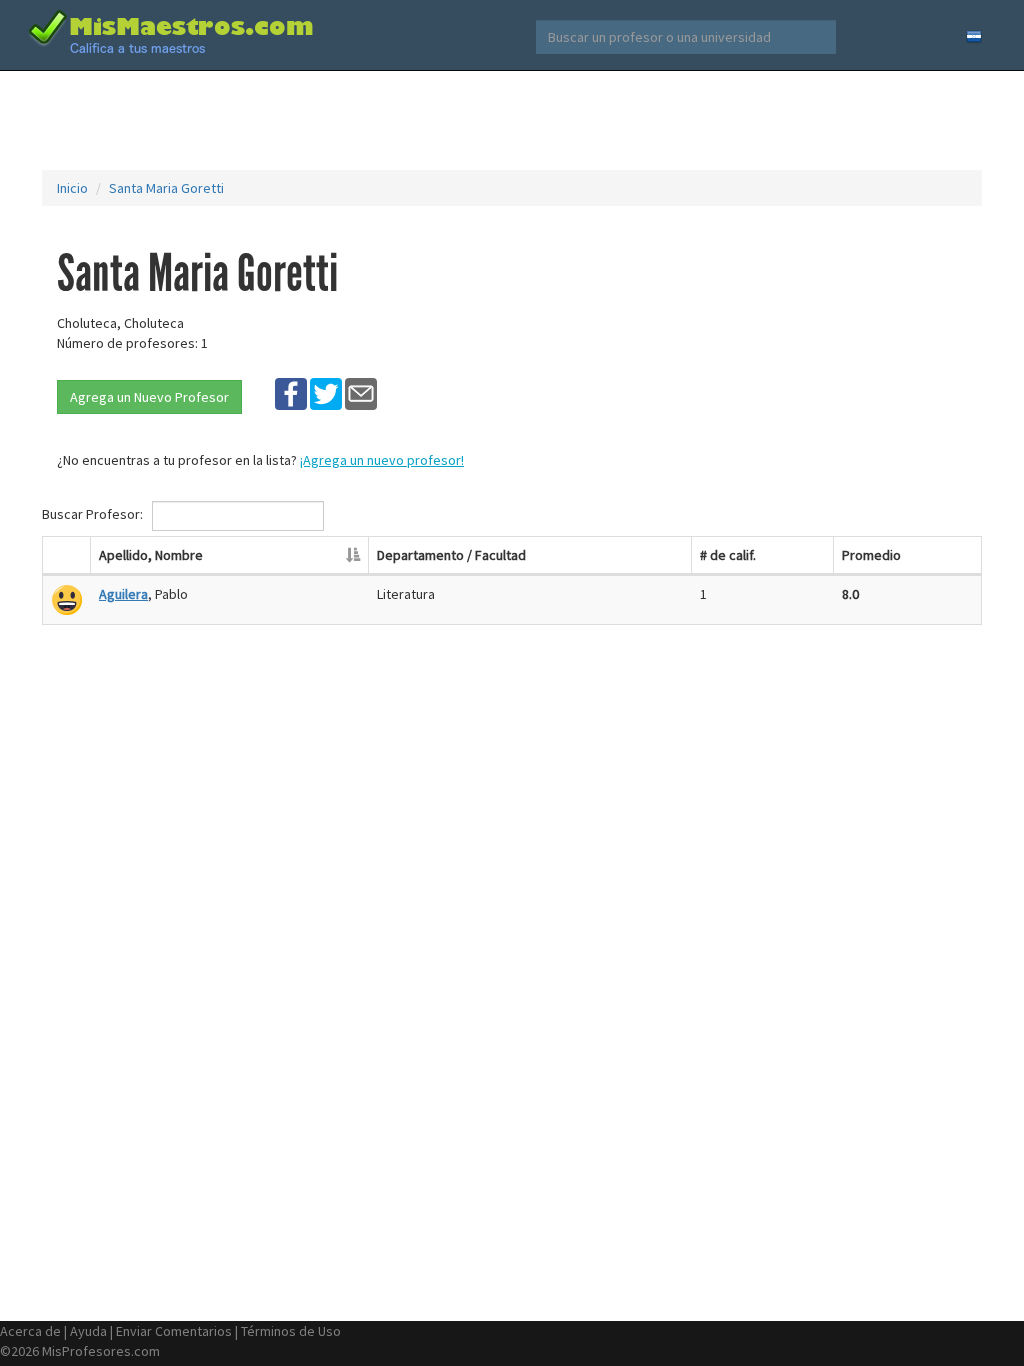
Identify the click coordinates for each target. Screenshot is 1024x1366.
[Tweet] (326, 393)
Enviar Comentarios (174, 1331)
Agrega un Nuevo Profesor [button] (149, 397)
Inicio (72, 188)
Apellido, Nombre (151, 555)
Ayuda (88, 1331)
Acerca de (30, 1331)
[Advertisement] (512, 120)
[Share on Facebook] (291, 393)
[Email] (361, 393)
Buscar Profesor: (94, 514)
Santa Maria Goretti (166, 188)
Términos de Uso (291, 1331)
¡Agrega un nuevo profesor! (382, 460)
